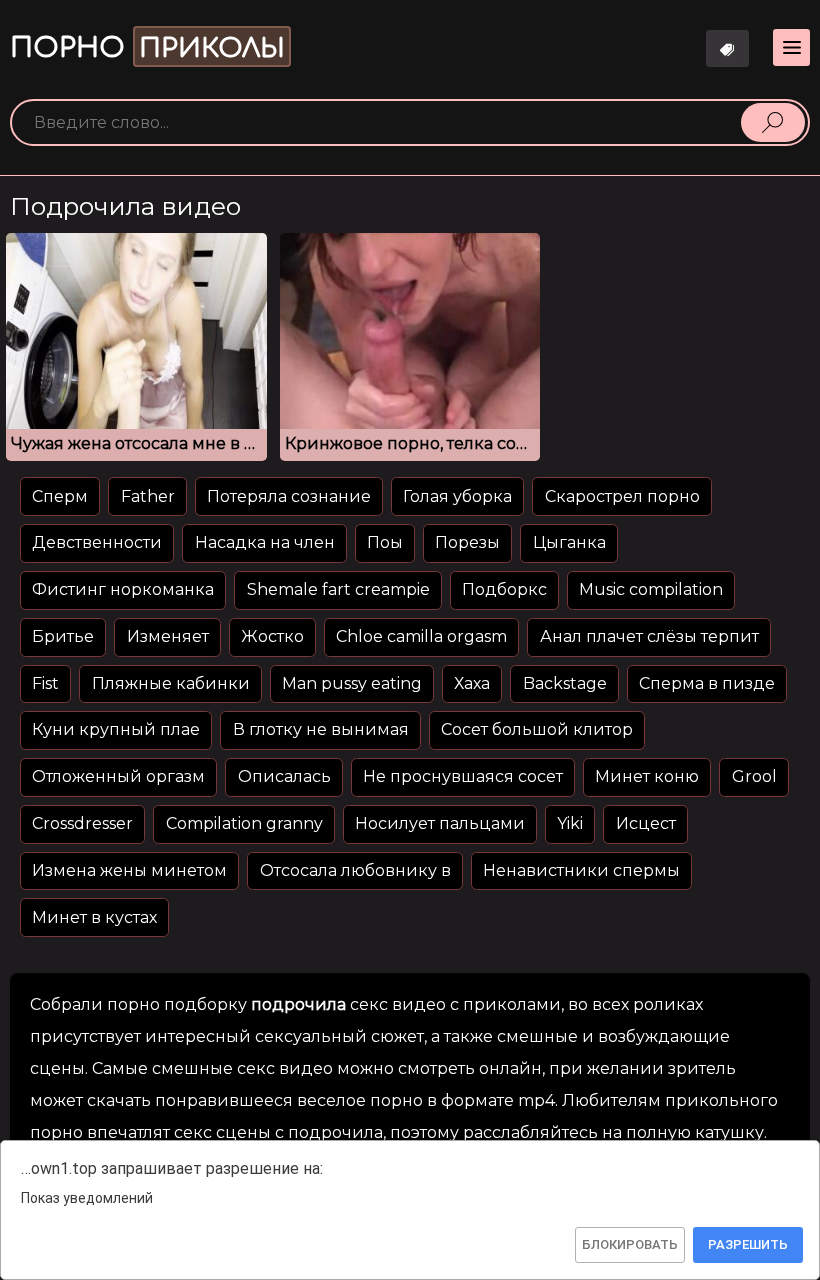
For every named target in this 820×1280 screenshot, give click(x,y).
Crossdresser (82, 823)
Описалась (284, 776)
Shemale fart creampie (338, 589)
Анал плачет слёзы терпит (649, 636)
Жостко (272, 636)
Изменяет (168, 636)
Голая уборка (457, 496)
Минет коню (647, 776)
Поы (385, 542)
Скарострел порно (622, 496)
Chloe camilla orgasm (421, 636)
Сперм (60, 496)
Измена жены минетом (129, 870)
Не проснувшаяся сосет (463, 776)
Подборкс (504, 589)
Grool (754, 776)
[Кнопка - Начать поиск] (773, 122)
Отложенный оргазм (118, 776)
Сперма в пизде (707, 683)
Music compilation (651, 589)
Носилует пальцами (440, 823)
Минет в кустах (94, 917)
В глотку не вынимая (321, 729)
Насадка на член (265, 542)
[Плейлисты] (728, 48)
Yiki (570, 823)
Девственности (97, 542)
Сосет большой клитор (537, 729)
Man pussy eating (352, 683)
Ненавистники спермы (581, 870)
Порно (147, 48)
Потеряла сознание (289, 496)
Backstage (565, 683)
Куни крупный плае (116, 729)
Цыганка (569, 542)
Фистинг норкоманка (123, 589)
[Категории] (791, 47)
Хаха (472, 683)
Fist (45, 683)
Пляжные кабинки (171, 683)
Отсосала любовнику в (355, 870)
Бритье (63, 636)
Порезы (467, 542)
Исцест (646, 823)
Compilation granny (244, 823)
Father (148, 496)
